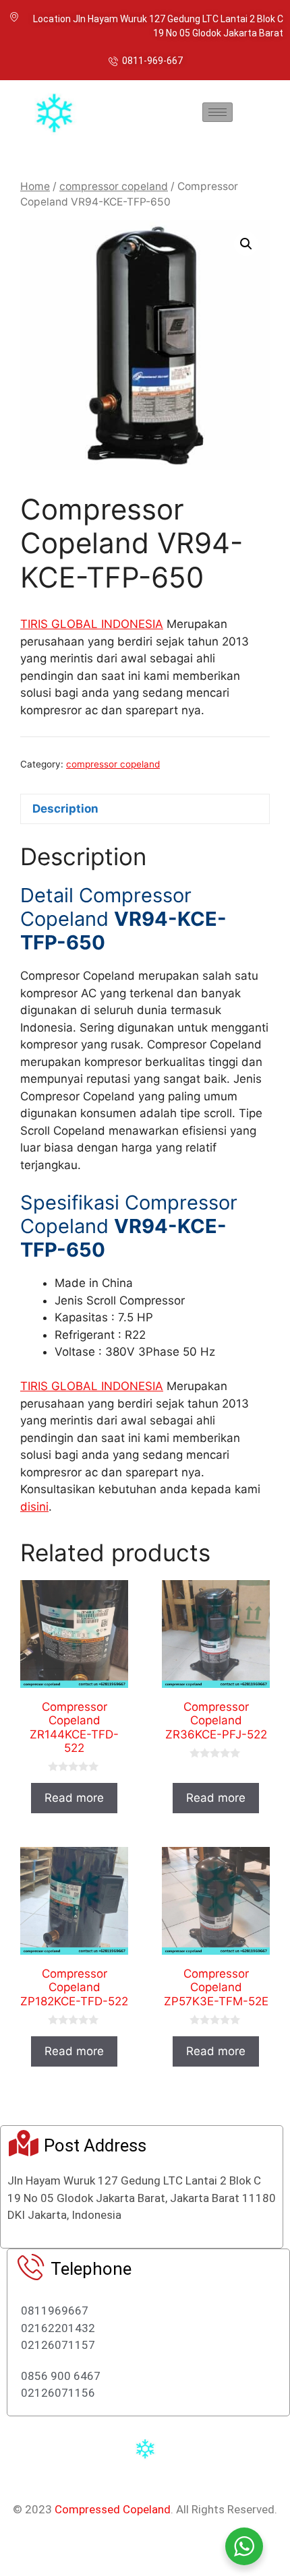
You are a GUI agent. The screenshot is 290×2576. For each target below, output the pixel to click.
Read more (74, 1798)
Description (65, 809)
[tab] (145, 809)
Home (35, 186)
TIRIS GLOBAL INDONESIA (92, 624)
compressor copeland (114, 186)
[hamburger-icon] (217, 112)
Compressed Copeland (113, 2509)
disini (34, 1507)
